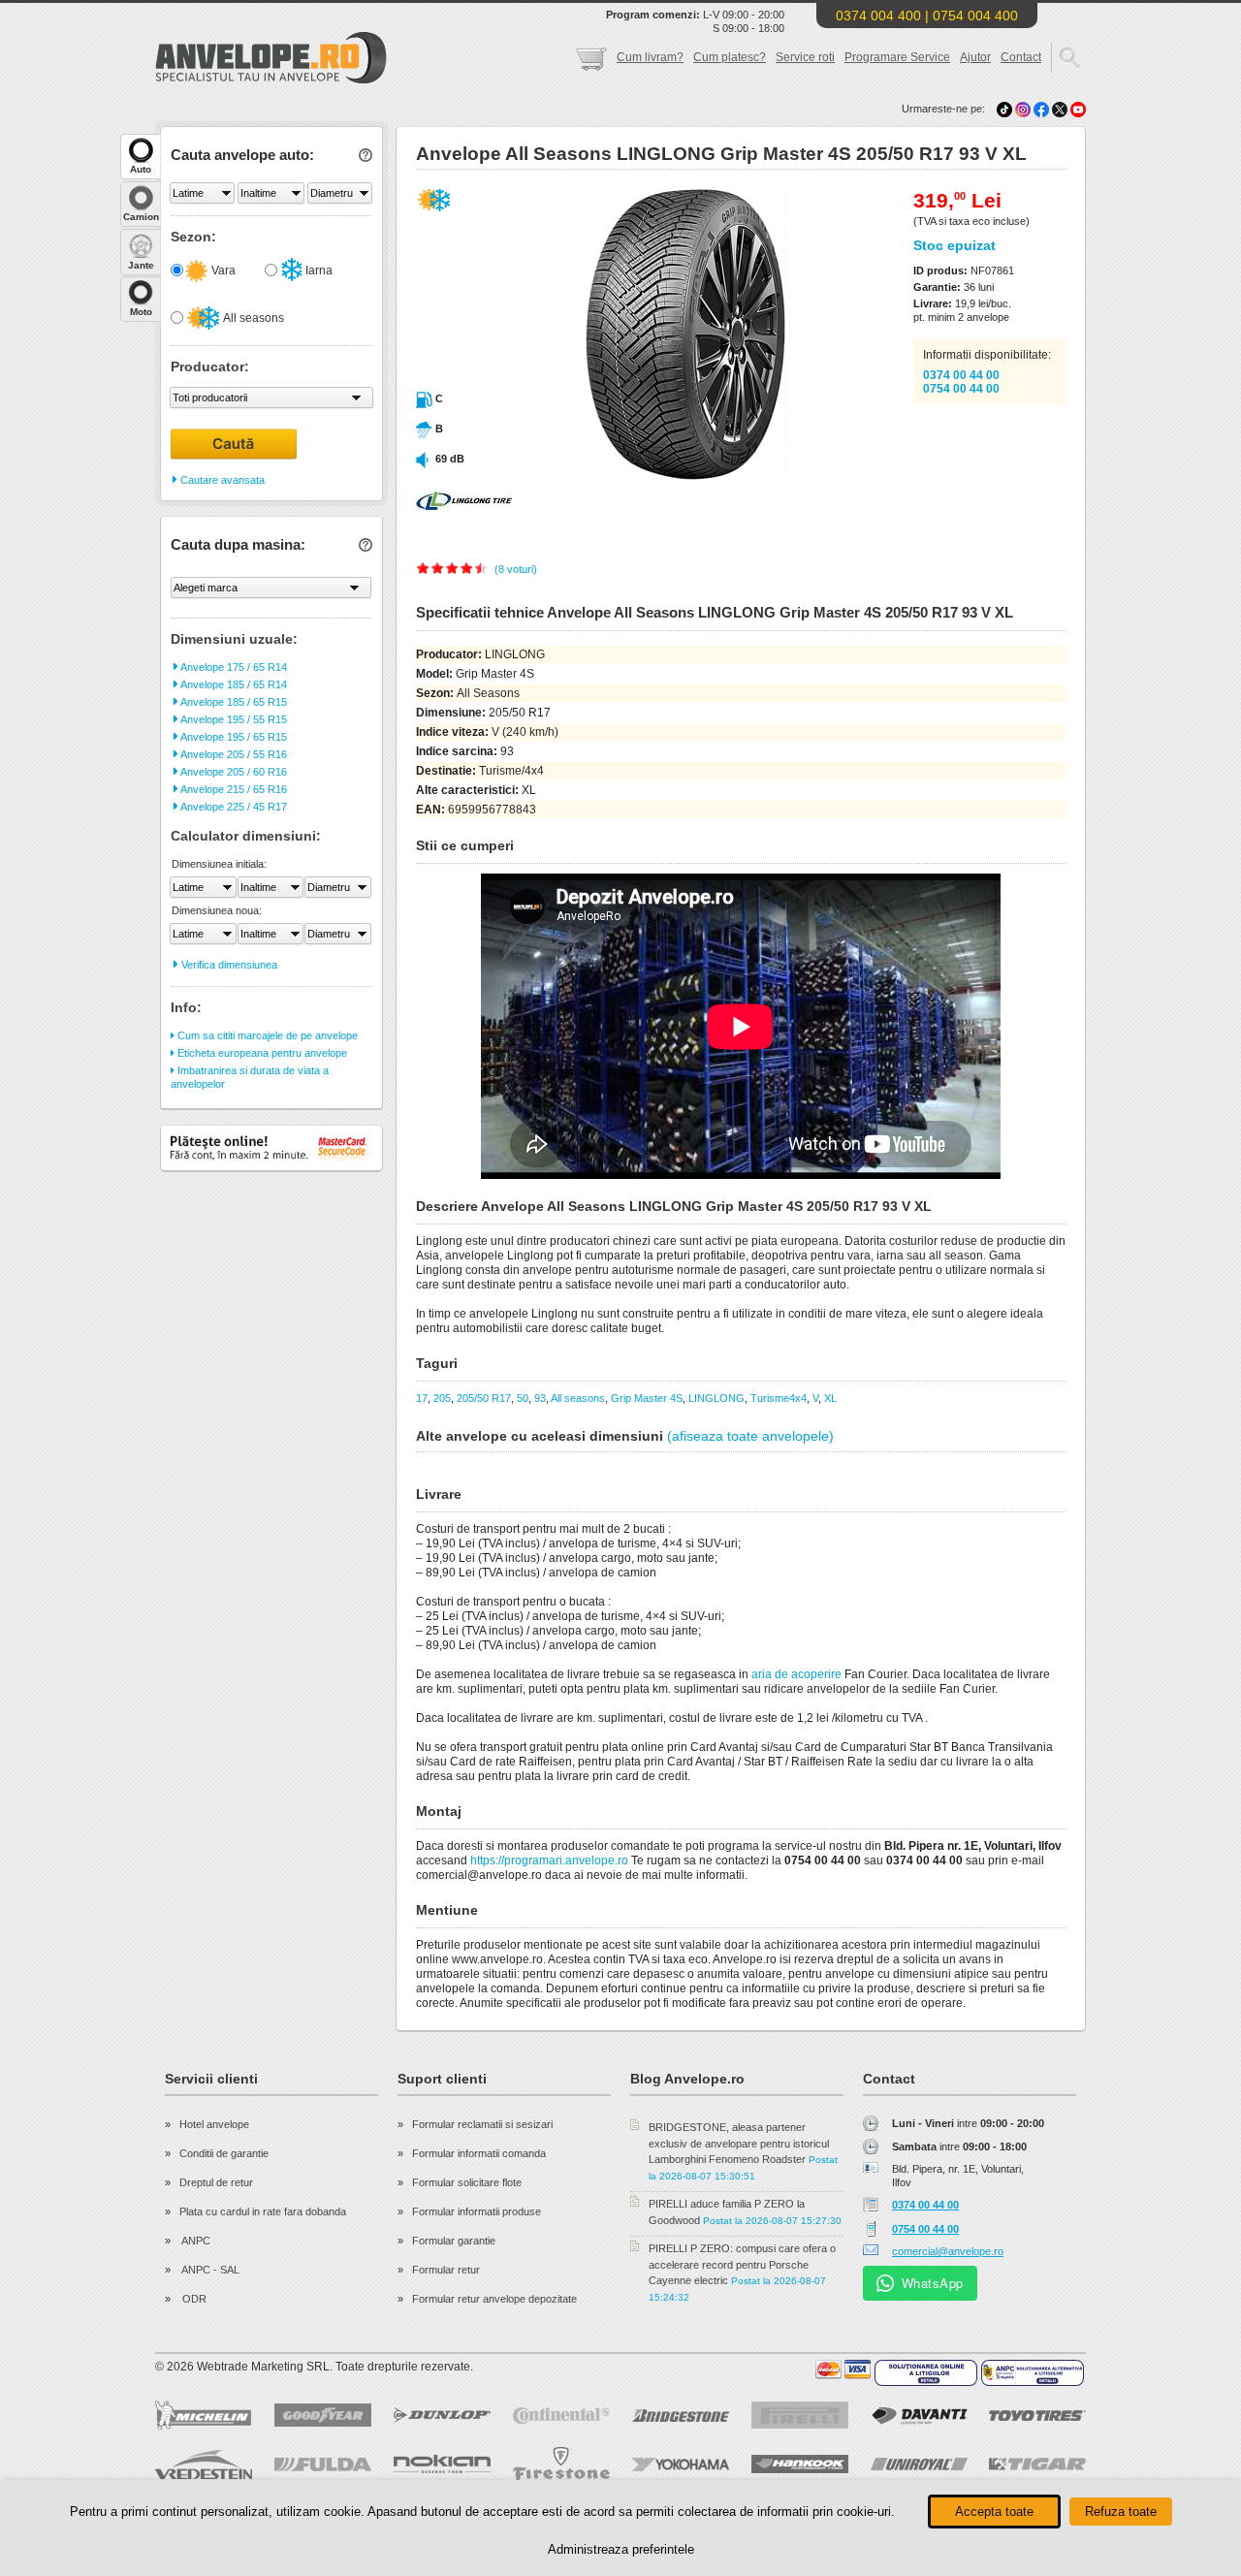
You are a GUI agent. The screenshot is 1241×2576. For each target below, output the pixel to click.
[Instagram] (1024, 109)
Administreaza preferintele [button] (621, 2549)
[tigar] (1037, 2464)
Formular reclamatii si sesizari (482, 2124)
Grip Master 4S (647, 1398)
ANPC (195, 2241)
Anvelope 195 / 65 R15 (233, 737)
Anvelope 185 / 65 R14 (233, 684)
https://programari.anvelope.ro (549, 1860)
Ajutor (975, 57)
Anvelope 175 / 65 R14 (233, 667)
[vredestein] (204, 2465)
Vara (222, 270)
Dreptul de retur (216, 2182)
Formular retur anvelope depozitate (494, 2299)
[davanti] (919, 2416)
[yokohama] (681, 2465)
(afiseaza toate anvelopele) (750, 1436)
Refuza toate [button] (1121, 2512)
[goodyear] (323, 2415)
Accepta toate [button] (994, 2512)
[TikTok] (1004, 109)
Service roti (805, 57)
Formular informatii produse (477, 2211)
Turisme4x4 (779, 1398)
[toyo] (1037, 2416)
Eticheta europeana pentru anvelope (261, 1053)
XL (830, 1398)
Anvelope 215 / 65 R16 (233, 789)
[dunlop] (442, 2415)
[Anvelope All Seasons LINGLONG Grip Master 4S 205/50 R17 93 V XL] (643, 476)
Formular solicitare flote (467, 2182)
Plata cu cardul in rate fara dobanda (263, 2211)
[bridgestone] (681, 2416)
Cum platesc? (730, 57)
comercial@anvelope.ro (948, 2251)
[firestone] (561, 2464)
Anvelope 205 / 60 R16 (233, 772)
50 (523, 1398)
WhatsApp (933, 2283)
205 (442, 1398)
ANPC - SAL (209, 2270)
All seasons (253, 318)
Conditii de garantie (224, 2153)
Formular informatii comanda (479, 2153)
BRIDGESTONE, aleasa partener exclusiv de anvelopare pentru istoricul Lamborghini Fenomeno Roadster (739, 2143)
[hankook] (800, 2464)
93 (540, 1398)
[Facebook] (1041, 109)
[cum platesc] (843, 2369)
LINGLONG (716, 1398)
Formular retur (446, 2270)
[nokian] (442, 2464)
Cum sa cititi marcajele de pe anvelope (266, 1035)
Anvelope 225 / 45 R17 (233, 807)
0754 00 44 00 (961, 389)
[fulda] (323, 2465)
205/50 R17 (484, 1398)
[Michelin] (204, 2415)
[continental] (561, 2416)
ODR (193, 2299)
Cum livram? (650, 57)
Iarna (318, 270)
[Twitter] (1061, 109)
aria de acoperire (796, 1674)
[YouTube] (1078, 109)
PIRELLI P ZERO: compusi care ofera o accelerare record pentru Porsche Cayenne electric (742, 2264)
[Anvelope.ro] (271, 80)
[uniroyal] (919, 2464)
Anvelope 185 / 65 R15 (233, 702)
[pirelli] (800, 2415)
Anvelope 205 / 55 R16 (233, 754)
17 (422, 1398)
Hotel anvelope (214, 2124)
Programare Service (897, 57)
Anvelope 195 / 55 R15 (233, 719)
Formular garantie (454, 2241)
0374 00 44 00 (961, 375)
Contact (1021, 57)
